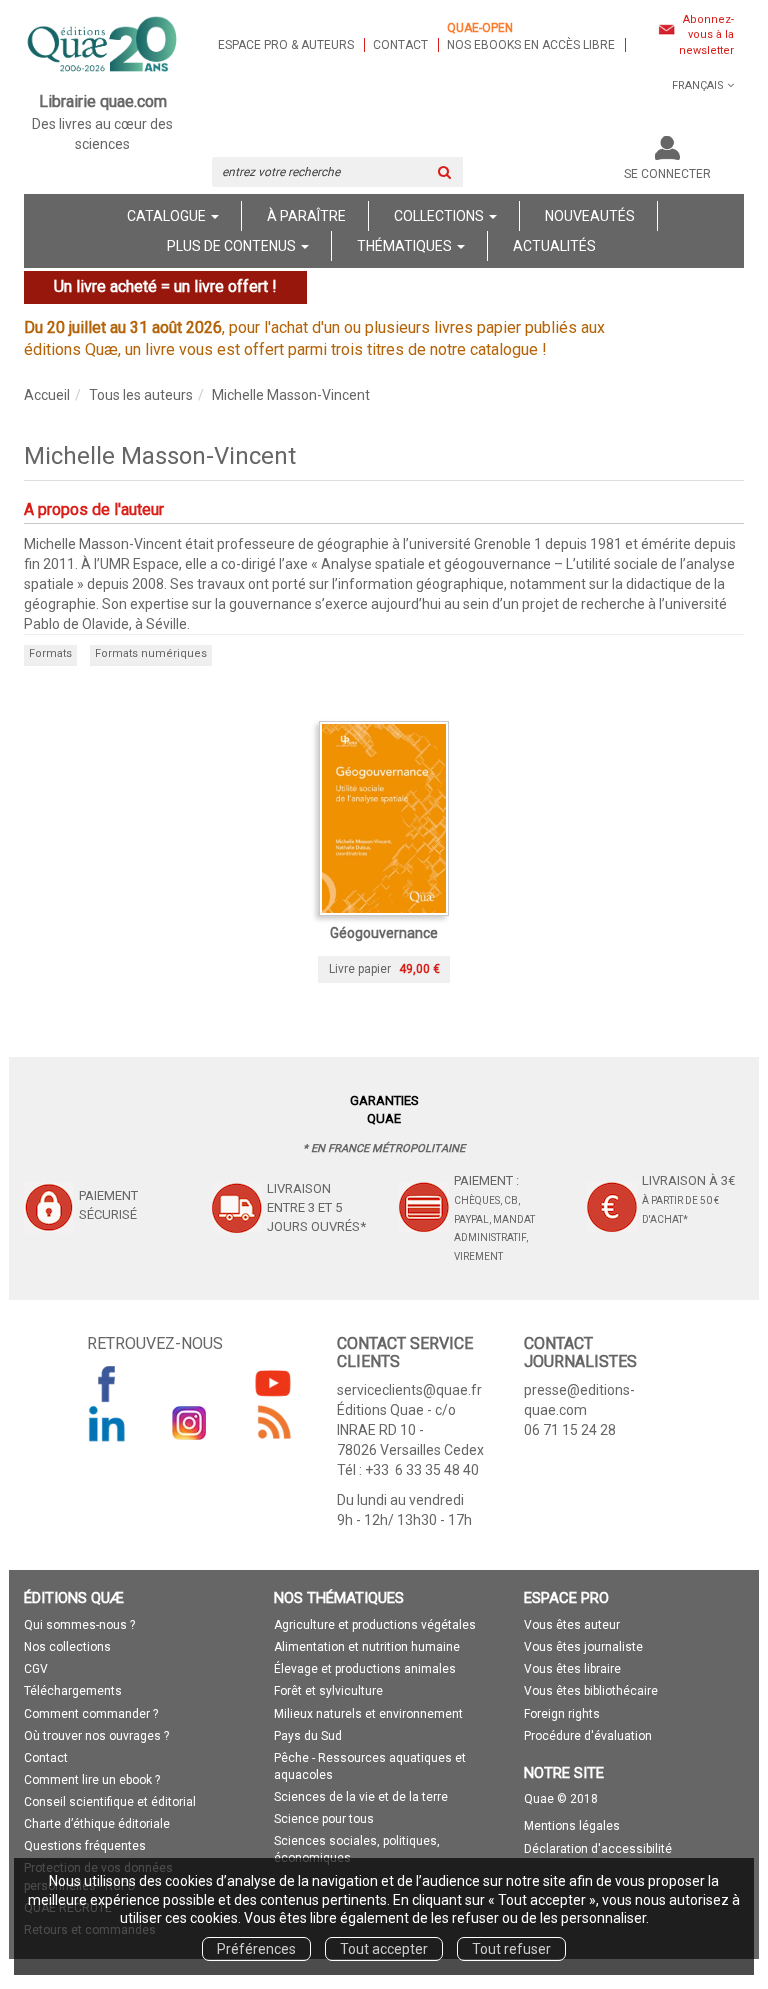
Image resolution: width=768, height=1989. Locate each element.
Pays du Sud (308, 1736)
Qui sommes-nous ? (79, 1625)
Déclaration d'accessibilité (598, 1849)
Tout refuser (511, 1949)
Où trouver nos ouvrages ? (96, 1736)
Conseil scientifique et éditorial (110, 1802)
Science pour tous (324, 1819)
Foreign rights (562, 1714)
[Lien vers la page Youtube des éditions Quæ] (273, 1383)
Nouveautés (590, 216)
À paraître (306, 216)
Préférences (256, 1949)
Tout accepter (384, 1949)
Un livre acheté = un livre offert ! (165, 286)
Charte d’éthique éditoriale (97, 1824)
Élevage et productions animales (365, 1669)
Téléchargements (73, 1691)
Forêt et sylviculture (328, 1691)
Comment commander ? (91, 1714)
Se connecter (667, 174)
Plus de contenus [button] (233, 246)
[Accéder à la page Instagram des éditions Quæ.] (190, 1423)
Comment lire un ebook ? (92, 1780)
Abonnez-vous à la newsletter (706, 35)
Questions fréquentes (85, 1846)
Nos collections (67, 1647)
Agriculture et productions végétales (375, 1625)
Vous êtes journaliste (583, 1647)
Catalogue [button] (168, 216)
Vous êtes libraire (572, 1669)
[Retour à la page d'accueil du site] (103, 45)
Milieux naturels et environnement (368, 1714)
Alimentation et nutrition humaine (367, 1647)
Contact (400, 45)
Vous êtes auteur (572, 1625)
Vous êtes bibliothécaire (591, 1691)
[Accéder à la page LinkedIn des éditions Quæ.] (107, 1423)
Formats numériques (151, 653)
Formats (50, 653)
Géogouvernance (384, 933)
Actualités (554, 246)
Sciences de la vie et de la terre (361, 1797)
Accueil (47, 395)
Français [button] (698, 85)
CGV (36, 1669)
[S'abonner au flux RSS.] (273, 1423)
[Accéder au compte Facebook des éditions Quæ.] (107, 1383)
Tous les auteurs (141, 395)
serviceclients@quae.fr (409, 1390)
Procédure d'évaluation (588, 1736)
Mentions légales (572, 1826)
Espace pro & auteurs (286, 45)
